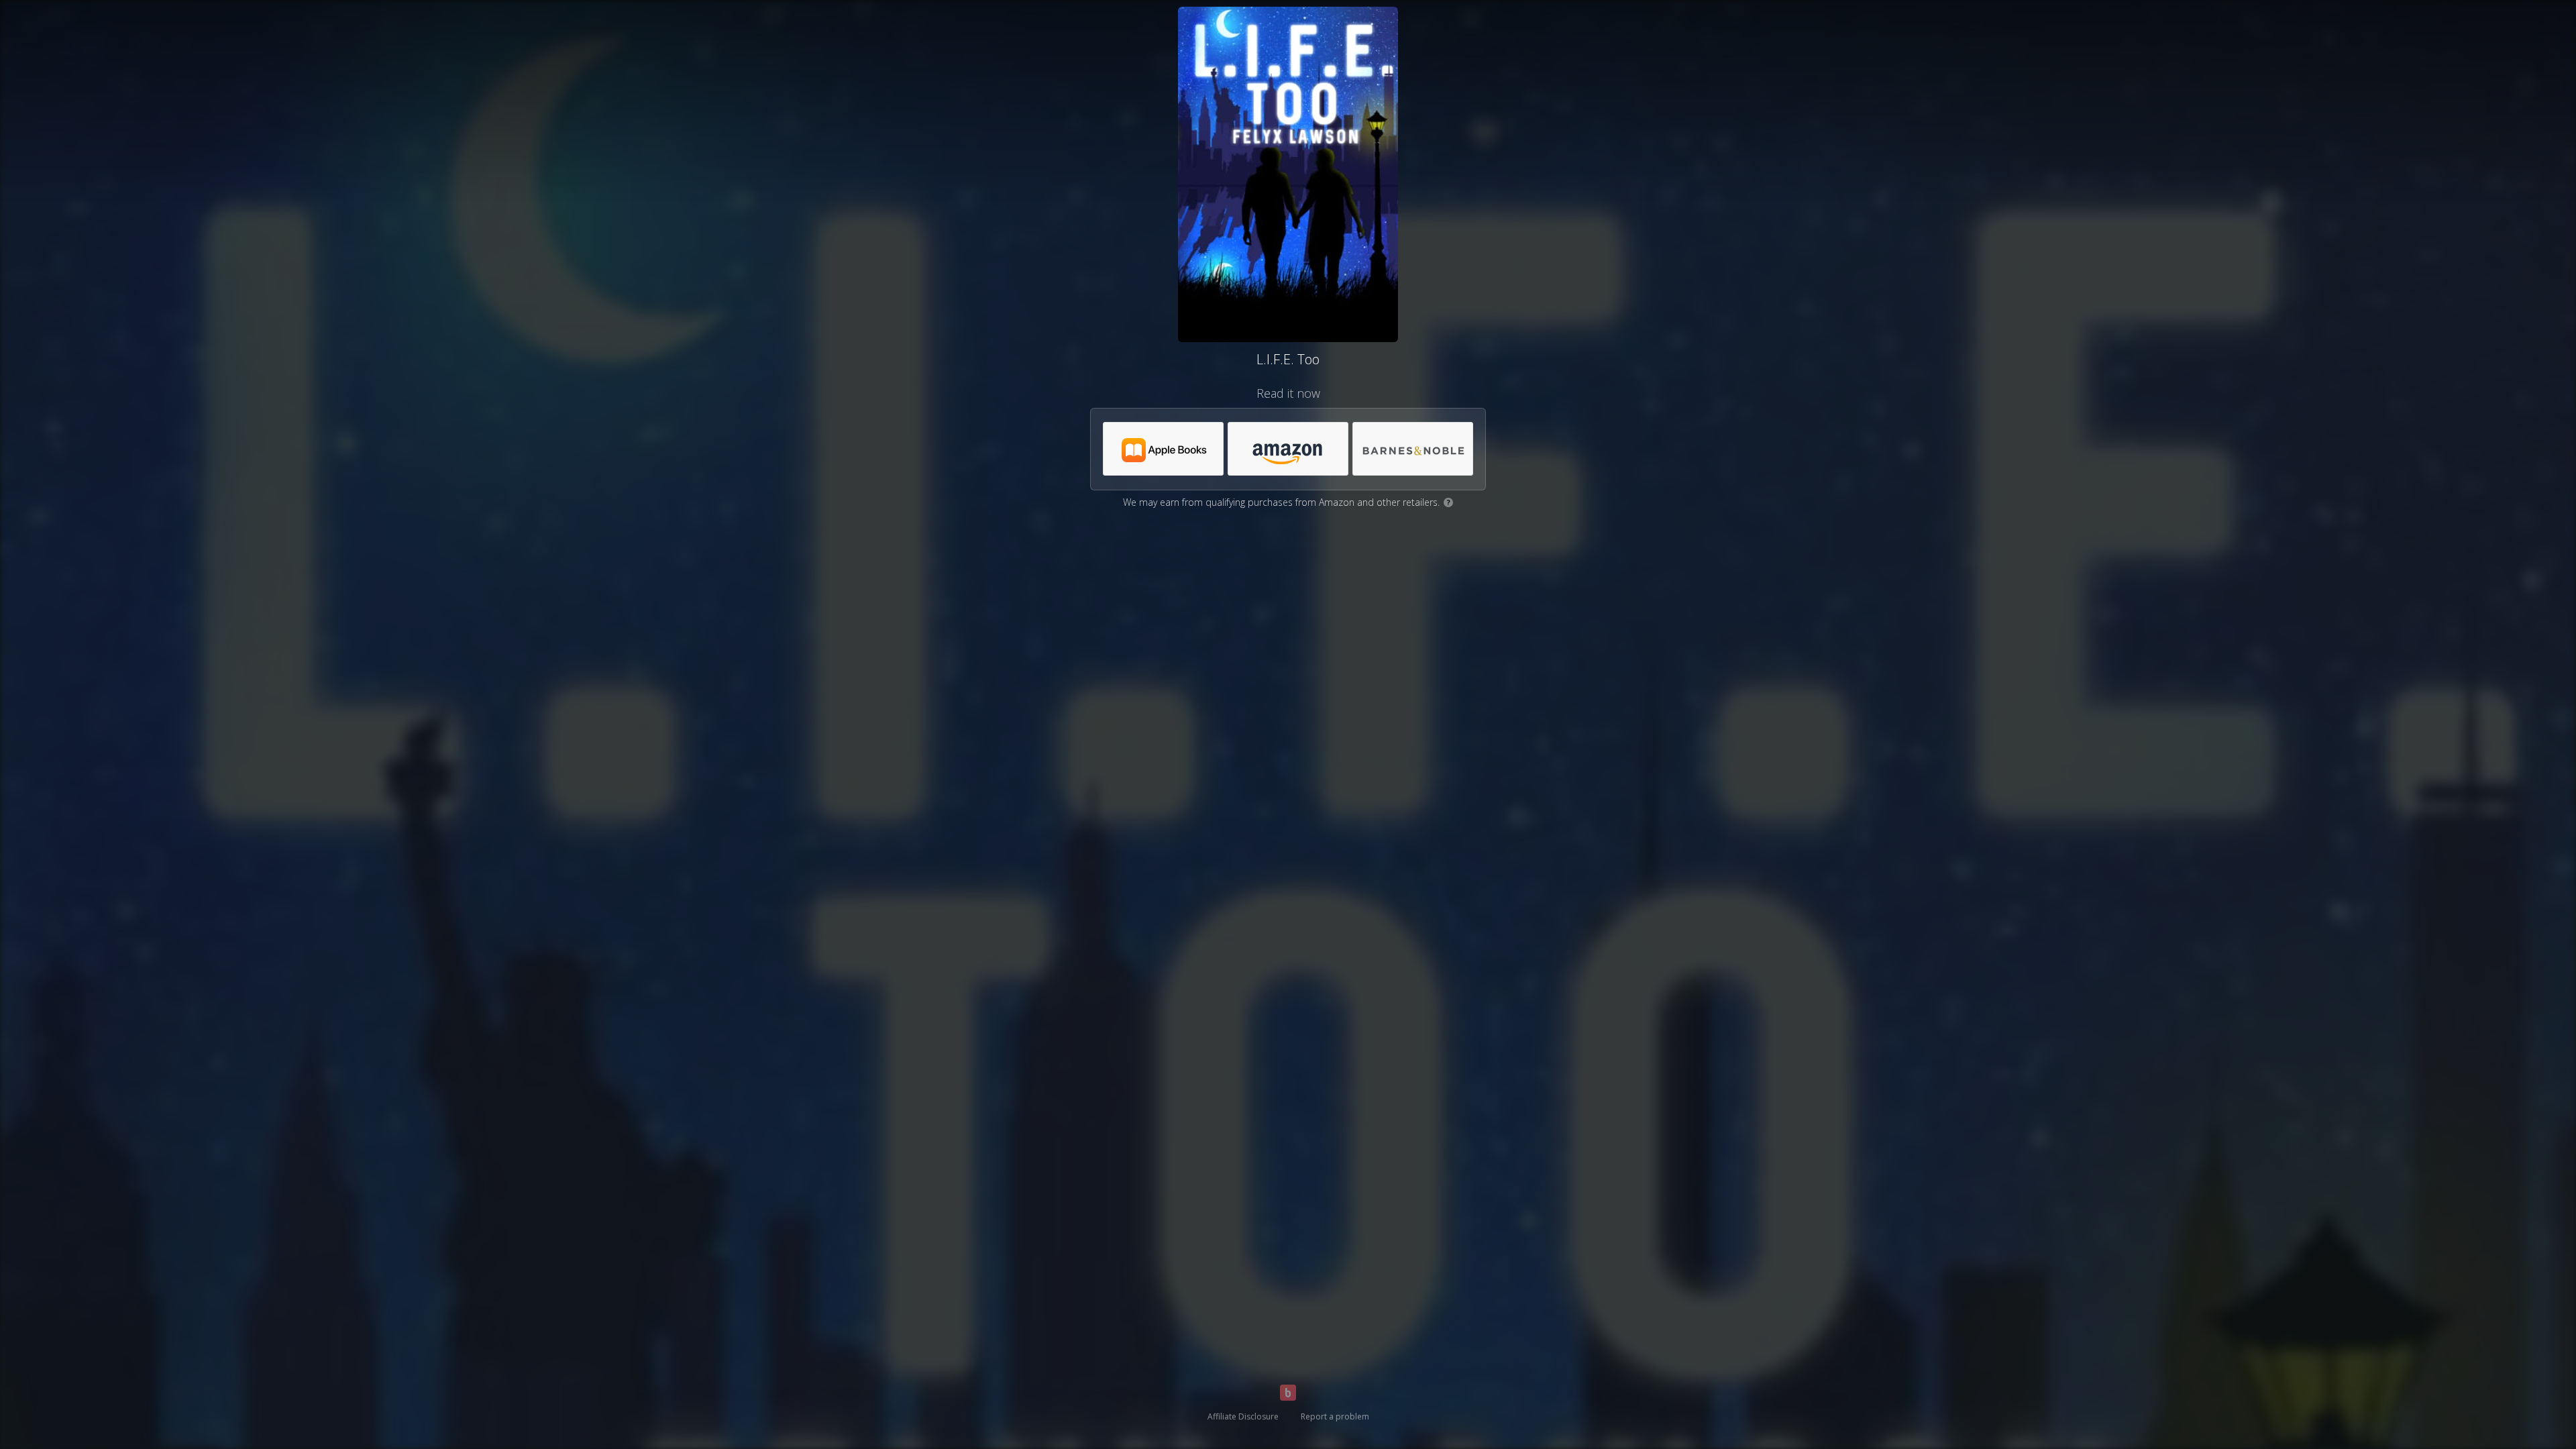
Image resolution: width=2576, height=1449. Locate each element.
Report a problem (1335, 1416)
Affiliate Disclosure (1243, 1416)
